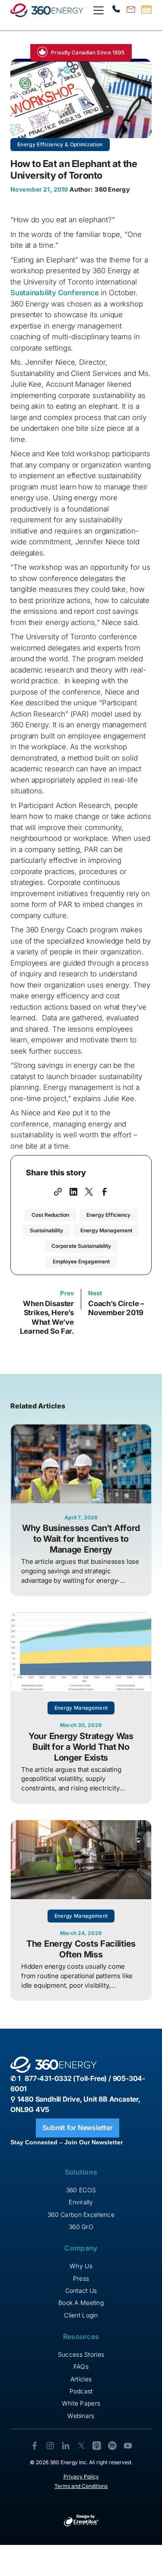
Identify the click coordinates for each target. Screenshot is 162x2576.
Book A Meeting (81, 2303)
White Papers (81, 2403)
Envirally (81, 2202)
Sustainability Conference (54, 293)
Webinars (81, 2416)
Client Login (81, 2315)
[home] (47, 10)
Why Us (81, 2266)
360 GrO (81, 2227)
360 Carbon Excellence (81, 2215)
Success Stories (81, 2354)
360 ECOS (81, 2190)
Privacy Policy (81, 2477)
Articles (81, 2379)
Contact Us (81, 2290)
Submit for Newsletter (78, 2128)
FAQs (81, 2366)
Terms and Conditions (81, 2486)
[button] (97, 10)
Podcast (81, 2391)
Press (81, 2278)
